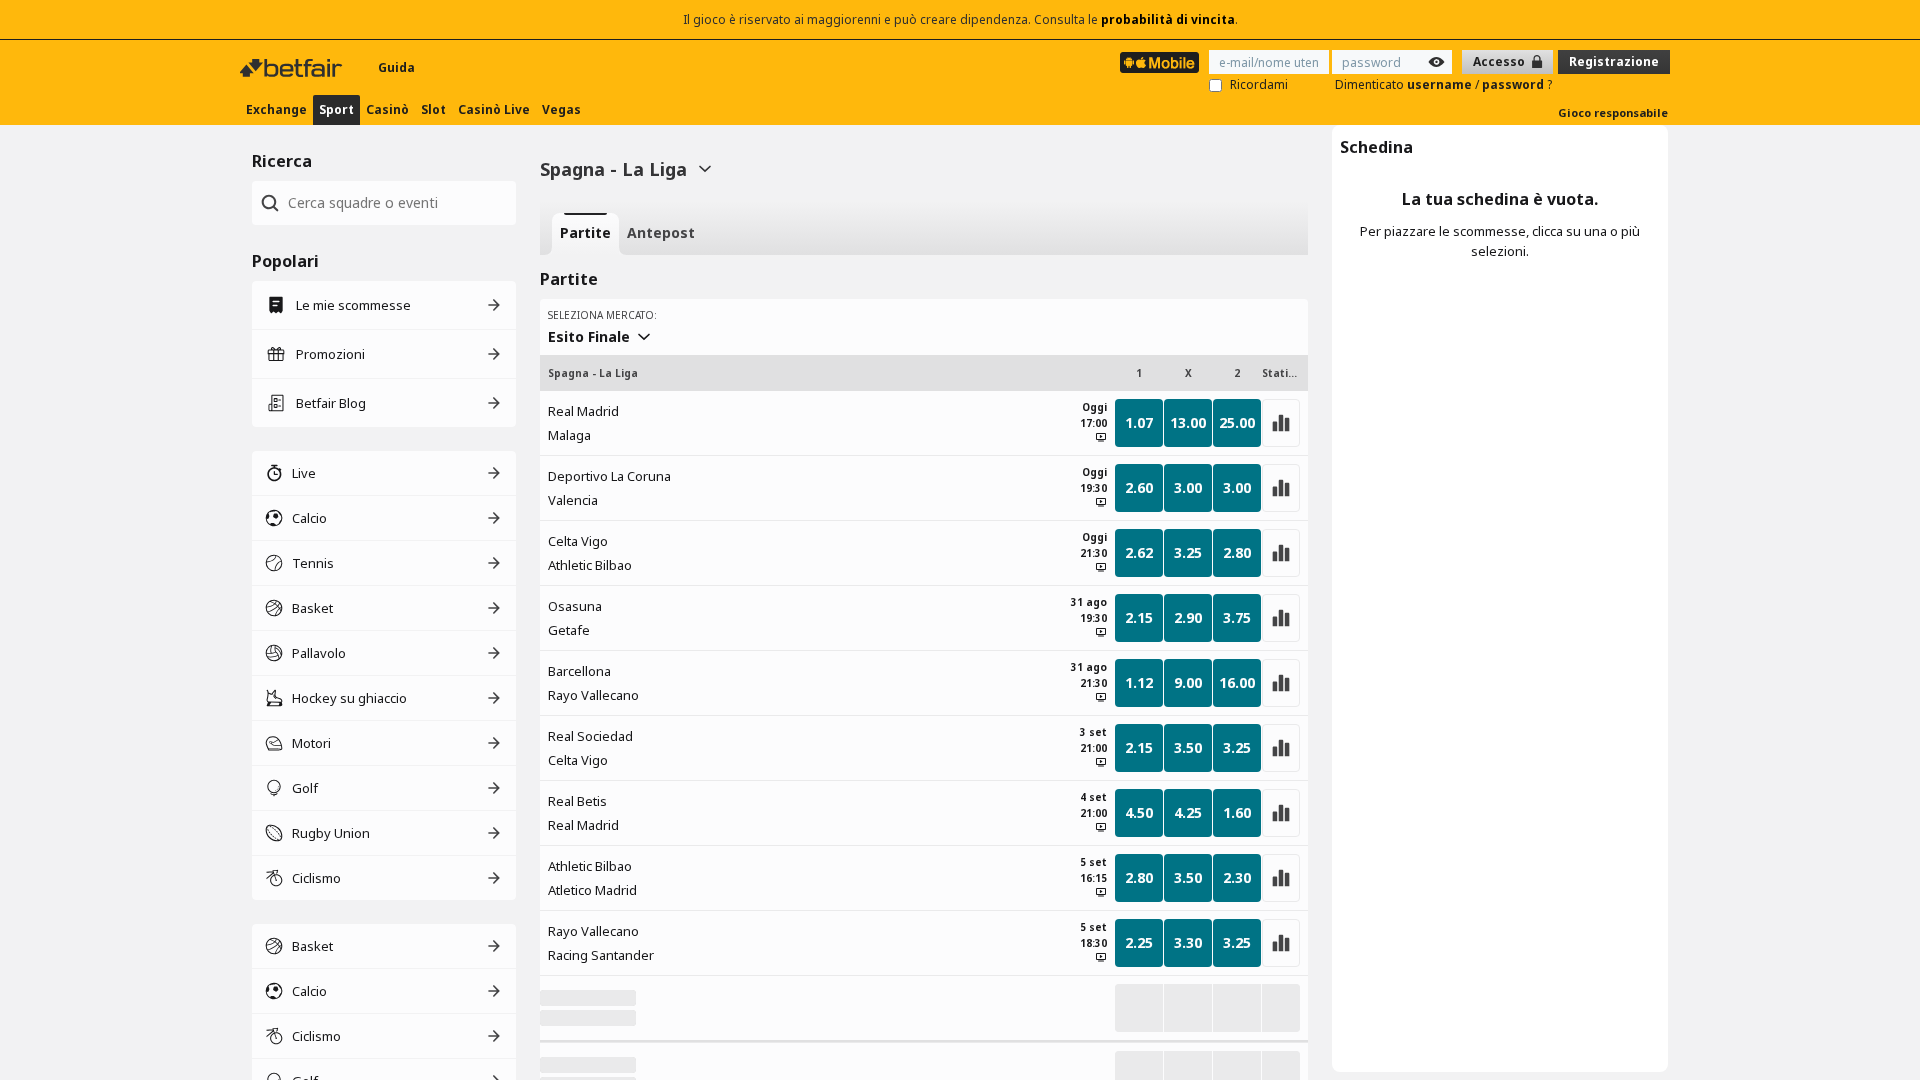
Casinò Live (494, 109)
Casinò (387, 109)
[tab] (585, 234)
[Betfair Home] (293, 68)
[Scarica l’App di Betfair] (1159, 62)
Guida (396, 67)
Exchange (276, 109)
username (1441, 84)
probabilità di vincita (1168, 19)
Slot (433, 109)
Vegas (561, 109)
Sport (336, 109)
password (1514, 84)
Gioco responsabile (1613, 112)
